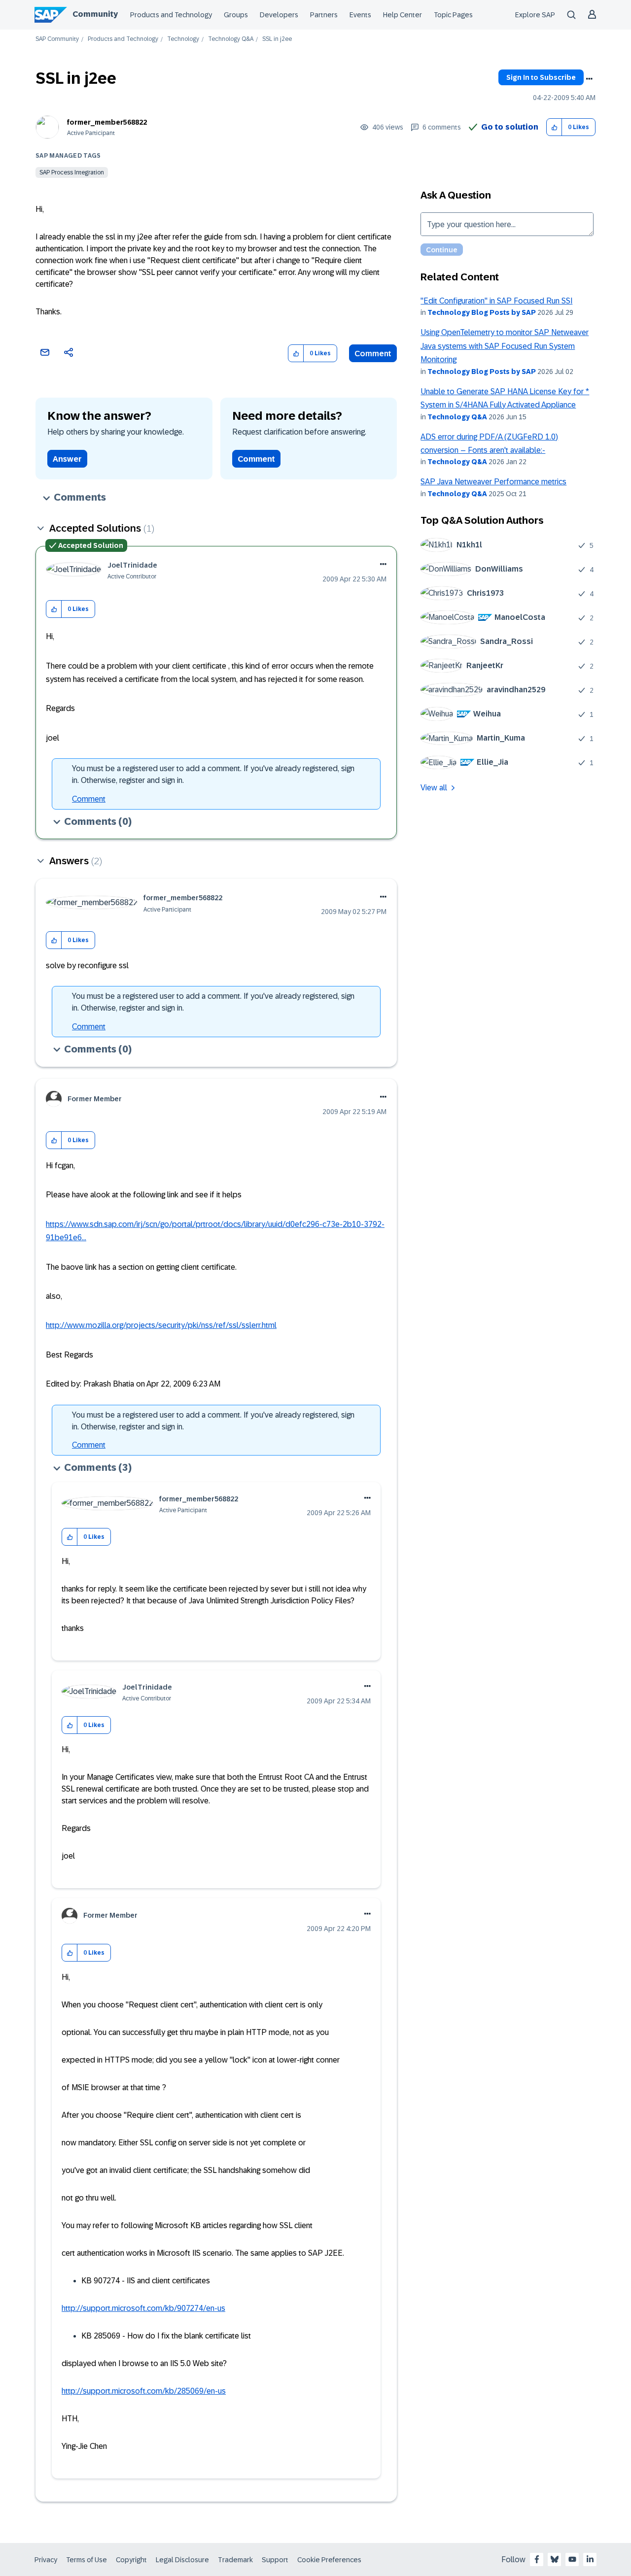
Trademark (235, 2560)
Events (360, 15)
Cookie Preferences (329, 2560)
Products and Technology (171, 15)
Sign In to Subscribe (541, 77)
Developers (279, 15)
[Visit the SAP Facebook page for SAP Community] (537, 2559)
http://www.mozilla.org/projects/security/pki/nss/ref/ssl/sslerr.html (161, 1325)
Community (95, 14)
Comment (373, 354)
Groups (236, 15)
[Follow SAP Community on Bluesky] (555, 2559)
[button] (554, 127)
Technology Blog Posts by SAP (482, 312)
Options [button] (589, 79)
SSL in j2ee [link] (277, 39)
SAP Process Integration (72, 172)
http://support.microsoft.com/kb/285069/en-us (144, 2391)
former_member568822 (107, 122)
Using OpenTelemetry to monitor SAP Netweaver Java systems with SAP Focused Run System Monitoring (505, 346)
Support (275, 2560)
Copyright (131, 2560)
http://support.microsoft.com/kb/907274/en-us (143, 2308)
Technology (183, 39)
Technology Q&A (231, 39)
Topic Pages (453, 15)
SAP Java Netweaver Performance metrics (493, 482)
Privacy (46, 2560)
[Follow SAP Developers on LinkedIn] (590, 2559)
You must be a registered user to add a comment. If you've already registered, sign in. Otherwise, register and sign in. (213, 774)
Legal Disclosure (182, 2560)
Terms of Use (87, 2560)
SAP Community (57, 39)
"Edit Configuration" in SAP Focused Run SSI (496, 301)
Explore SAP (535, 15)
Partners (324, 15)
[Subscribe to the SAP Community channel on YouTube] (572, 2559)
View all (434, 788)
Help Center (403, 15)
